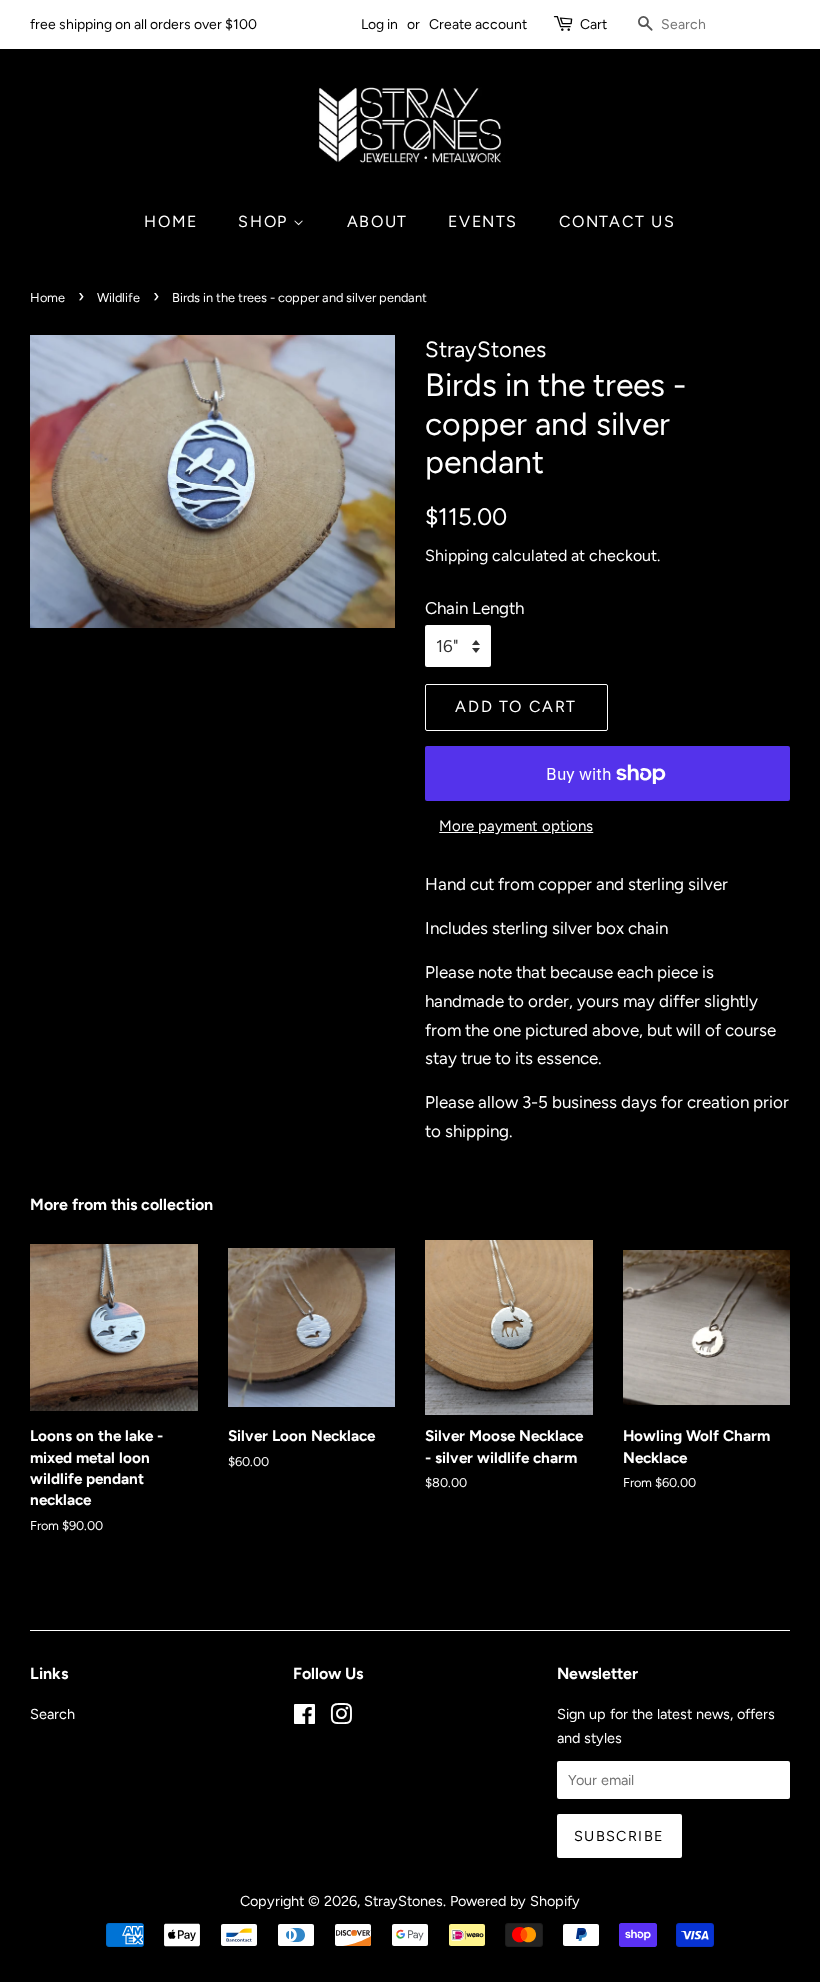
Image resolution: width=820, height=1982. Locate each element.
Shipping (456, 555)
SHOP (265, 221)
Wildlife (118, 297)
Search (52, 1714)
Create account (478, 24)
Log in (379, 24)
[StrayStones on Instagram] (341, 1718)
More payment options (516, 826)
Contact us (617, 221)
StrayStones (403, 1901)
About (377, 221)
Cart (593, 24)
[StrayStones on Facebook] (304, 1718)
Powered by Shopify (515, 1901)
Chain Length (474, 608)
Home (170, 221)
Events (483, 221)
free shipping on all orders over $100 (143, 24)
